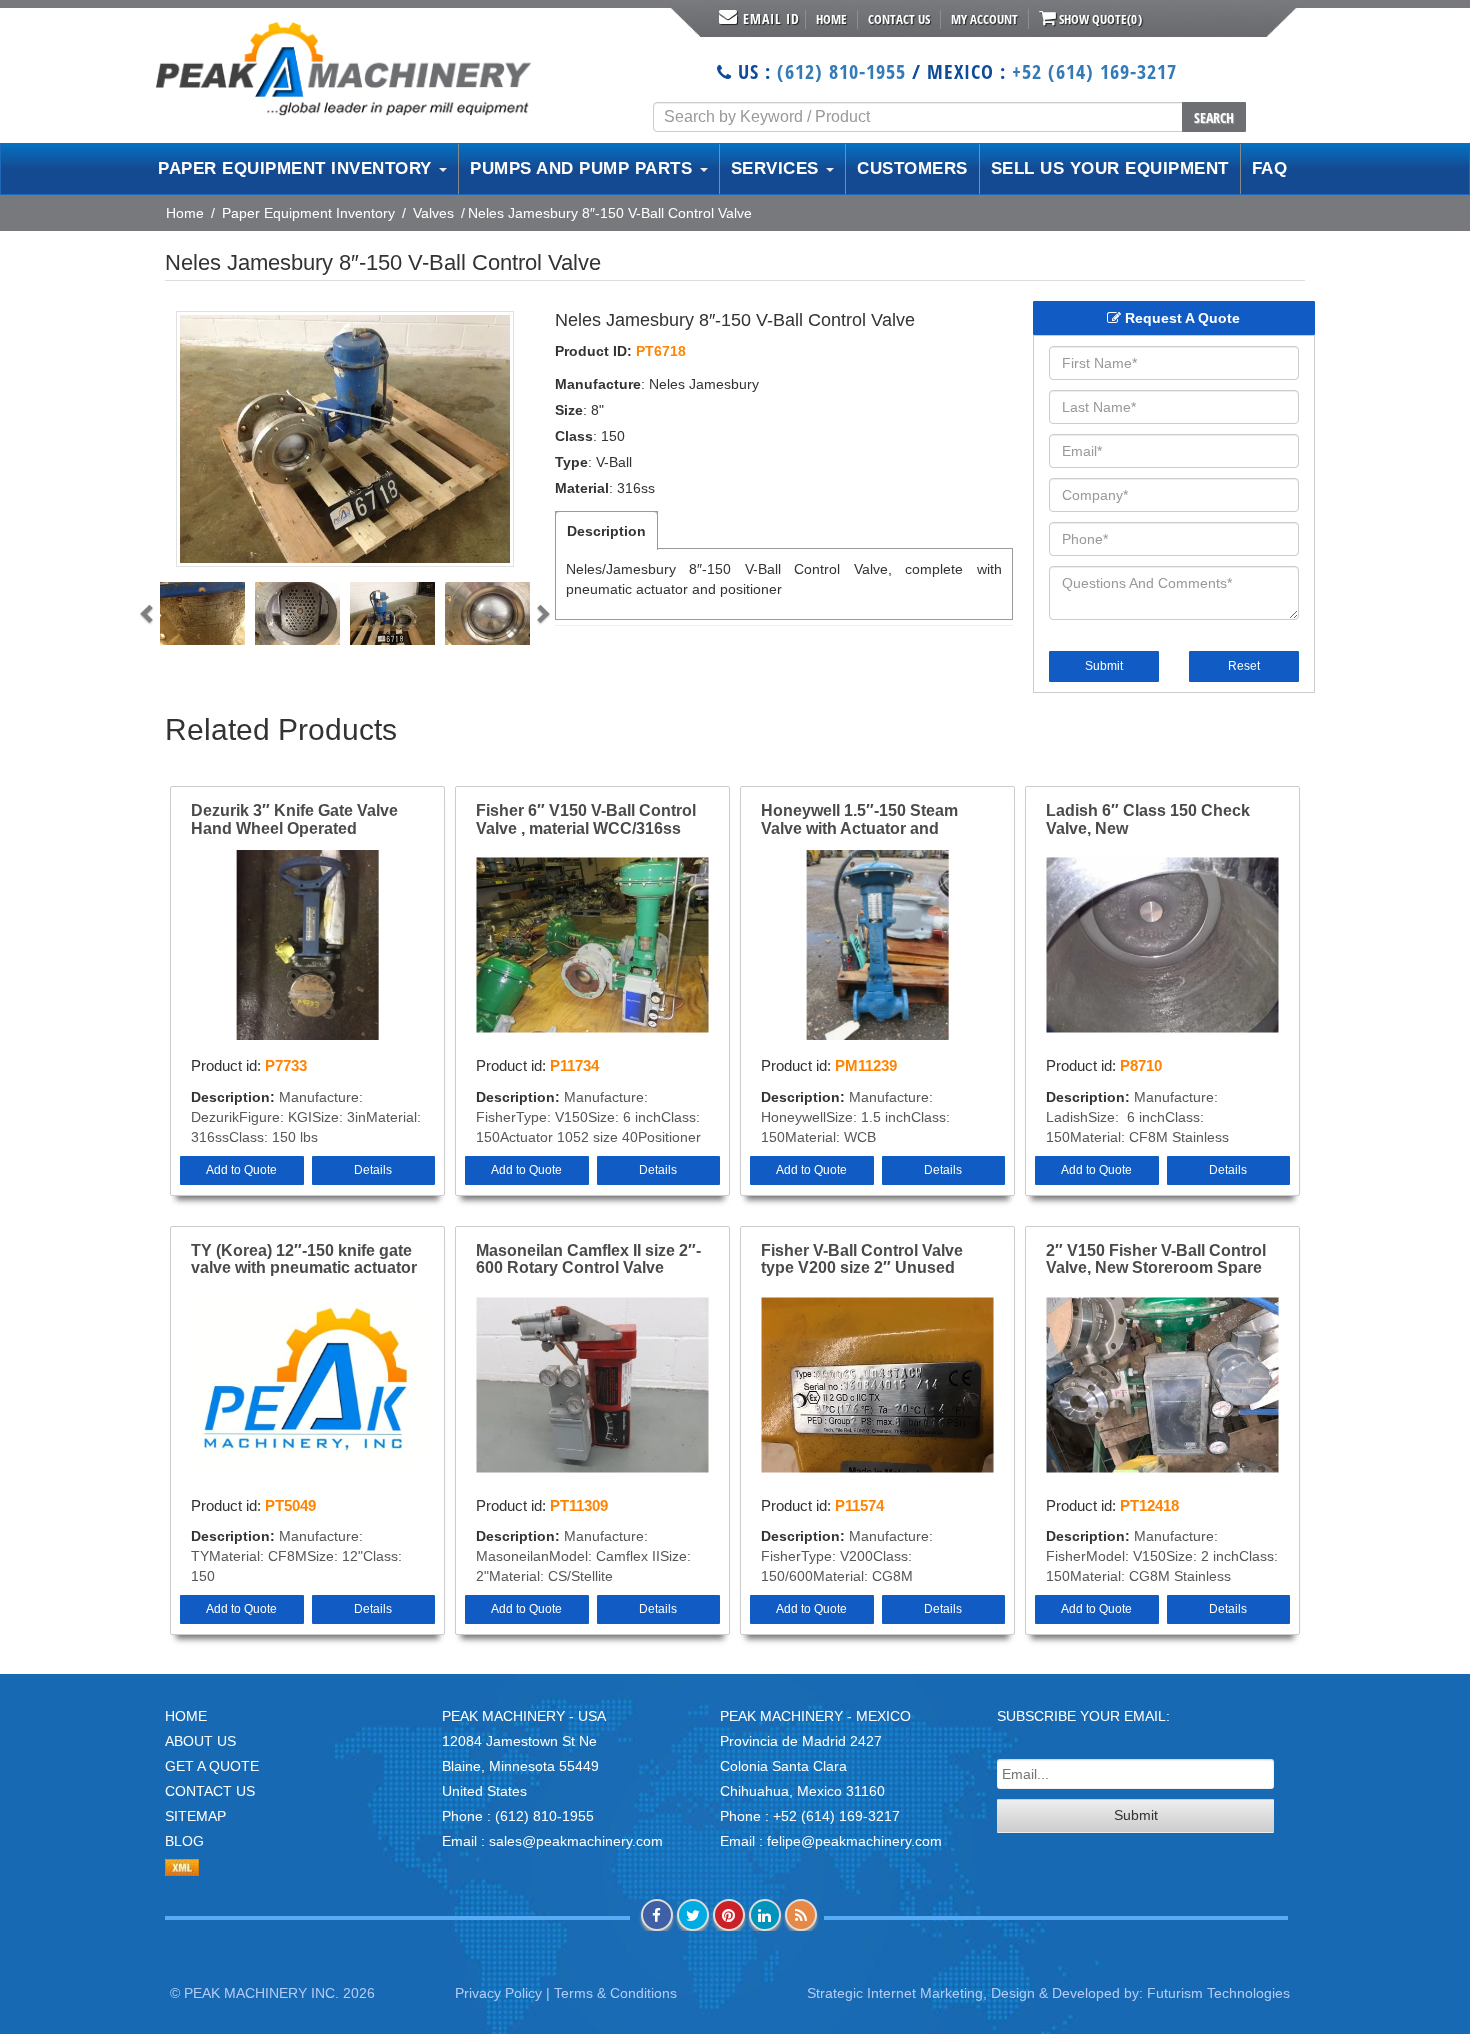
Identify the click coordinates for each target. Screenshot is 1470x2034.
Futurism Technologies (1218, 1993)
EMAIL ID (771, 18)
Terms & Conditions (615, 1993)
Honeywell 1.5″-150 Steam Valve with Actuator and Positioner (859, 820)
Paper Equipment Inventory (308, 213)
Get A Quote (212, 1766)
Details (373, 1170)
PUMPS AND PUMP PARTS (584, 168)
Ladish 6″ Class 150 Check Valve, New (1148, 819)
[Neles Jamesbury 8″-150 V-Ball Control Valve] (345, 439)
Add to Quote (241, 1170)
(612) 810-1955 (841, 71)
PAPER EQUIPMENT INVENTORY (297, 168)
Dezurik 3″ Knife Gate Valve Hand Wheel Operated (294, 819)
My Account (984, 19)
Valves (433, 213)
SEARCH (1214, 117)
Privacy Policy (498, 1993)
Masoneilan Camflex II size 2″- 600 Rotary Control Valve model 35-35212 (588, 1260)
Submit (1104, 666)
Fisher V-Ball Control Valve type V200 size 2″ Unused (862, 1259)
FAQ (1270, 168)
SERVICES (778, 168)
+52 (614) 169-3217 (1094, 71)
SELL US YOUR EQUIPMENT (1110, 168)
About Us (200, 1741)
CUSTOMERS (912, 168)
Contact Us (899, 19)
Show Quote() (1099, 19)
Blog (184, 1841)
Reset (1244, 666)
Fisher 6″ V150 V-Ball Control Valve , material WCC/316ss (586, 819)
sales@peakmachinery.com (576, 1841)
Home (831, 19)
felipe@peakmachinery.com (854, 1841)
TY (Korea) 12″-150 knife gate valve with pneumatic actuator (304, 1259)
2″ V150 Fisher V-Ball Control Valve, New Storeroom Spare (1156, 1259)
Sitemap (195, 1816)
